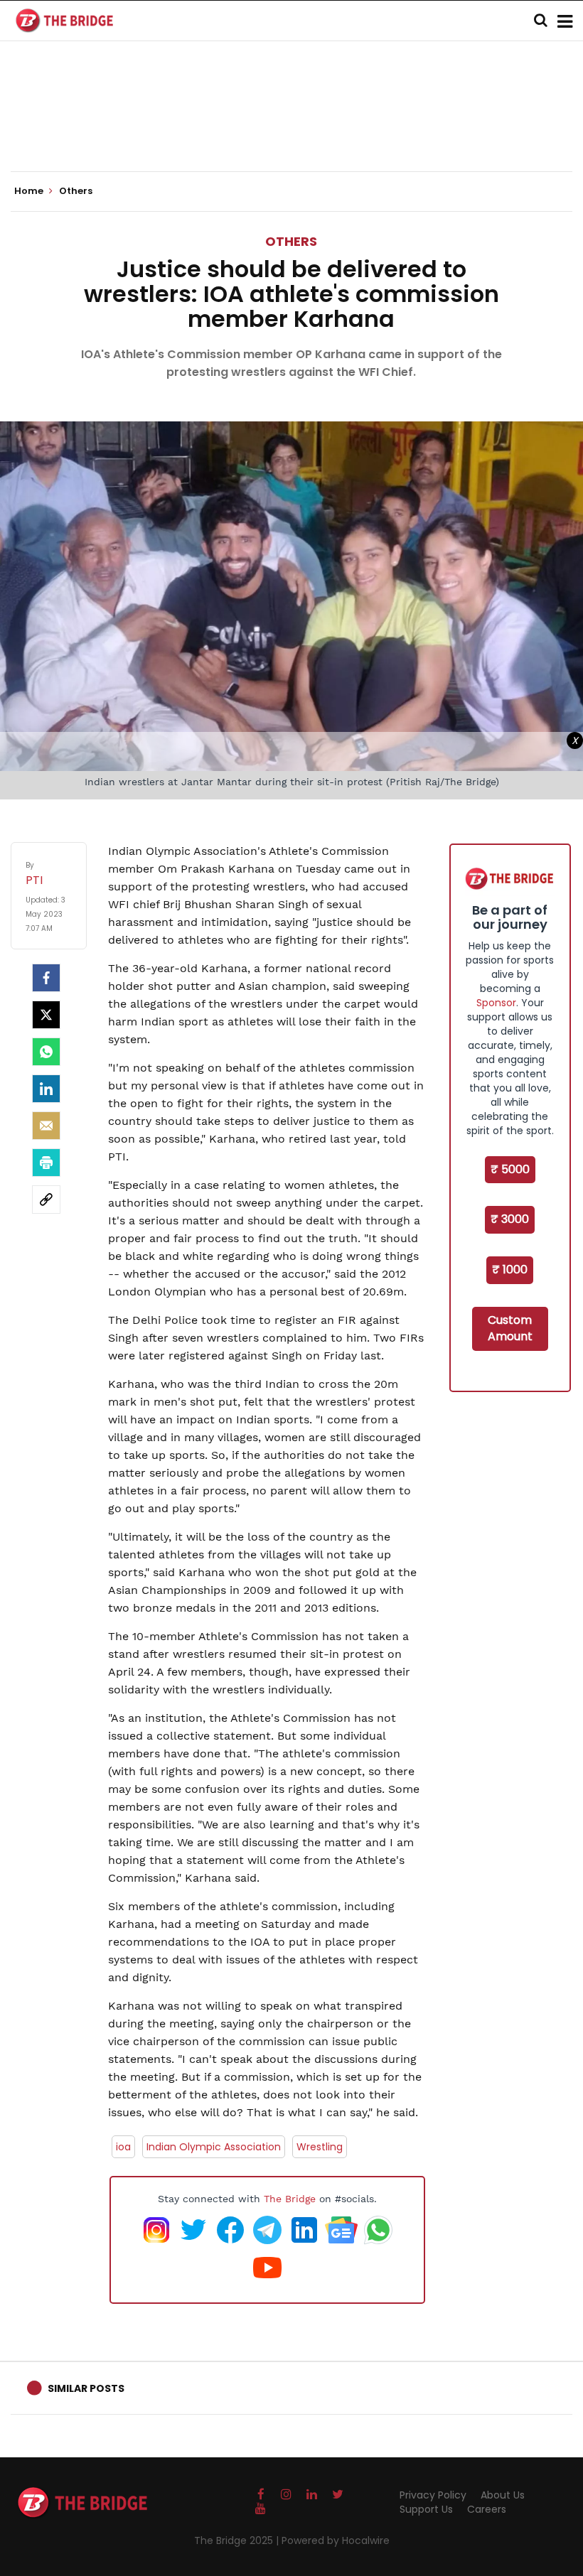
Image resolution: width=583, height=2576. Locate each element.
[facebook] (46, 978)
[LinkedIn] (46, 1089)
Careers (487, 2509)
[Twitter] (46, 1015)
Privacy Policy (433, 2495)
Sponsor (496, 1003)
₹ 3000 (510, 1219)
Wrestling (320, 2147)
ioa (123, 2147)
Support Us (426, 2509)
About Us (503, 2495)
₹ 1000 (510, 1270)
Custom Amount (510, 1328)
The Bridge (290, 2199)
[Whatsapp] (46, 1052)
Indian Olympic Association (214, 2147)
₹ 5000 (510, 1169)
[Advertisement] (291, 128)
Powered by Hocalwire (336, 2540)
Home (30, 191)
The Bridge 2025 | (238, 2540)
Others (291, 241)
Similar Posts (86, 2388)
